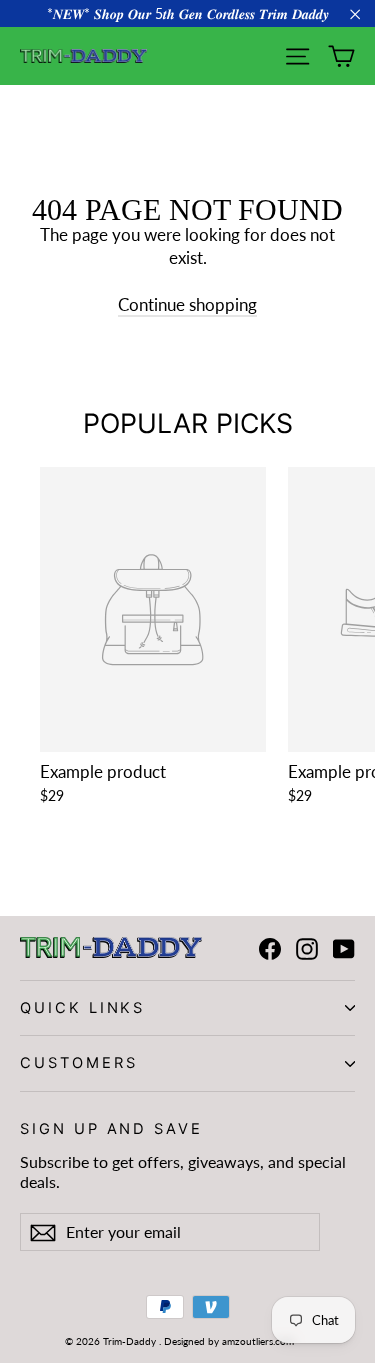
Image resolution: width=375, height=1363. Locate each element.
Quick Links (82, 1008)
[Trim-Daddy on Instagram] (307, 948)
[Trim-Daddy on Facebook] (270, 948)
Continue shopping (187, 304)
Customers (78, 1063)
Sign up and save (111, 1128)
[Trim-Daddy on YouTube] (344, 948)
